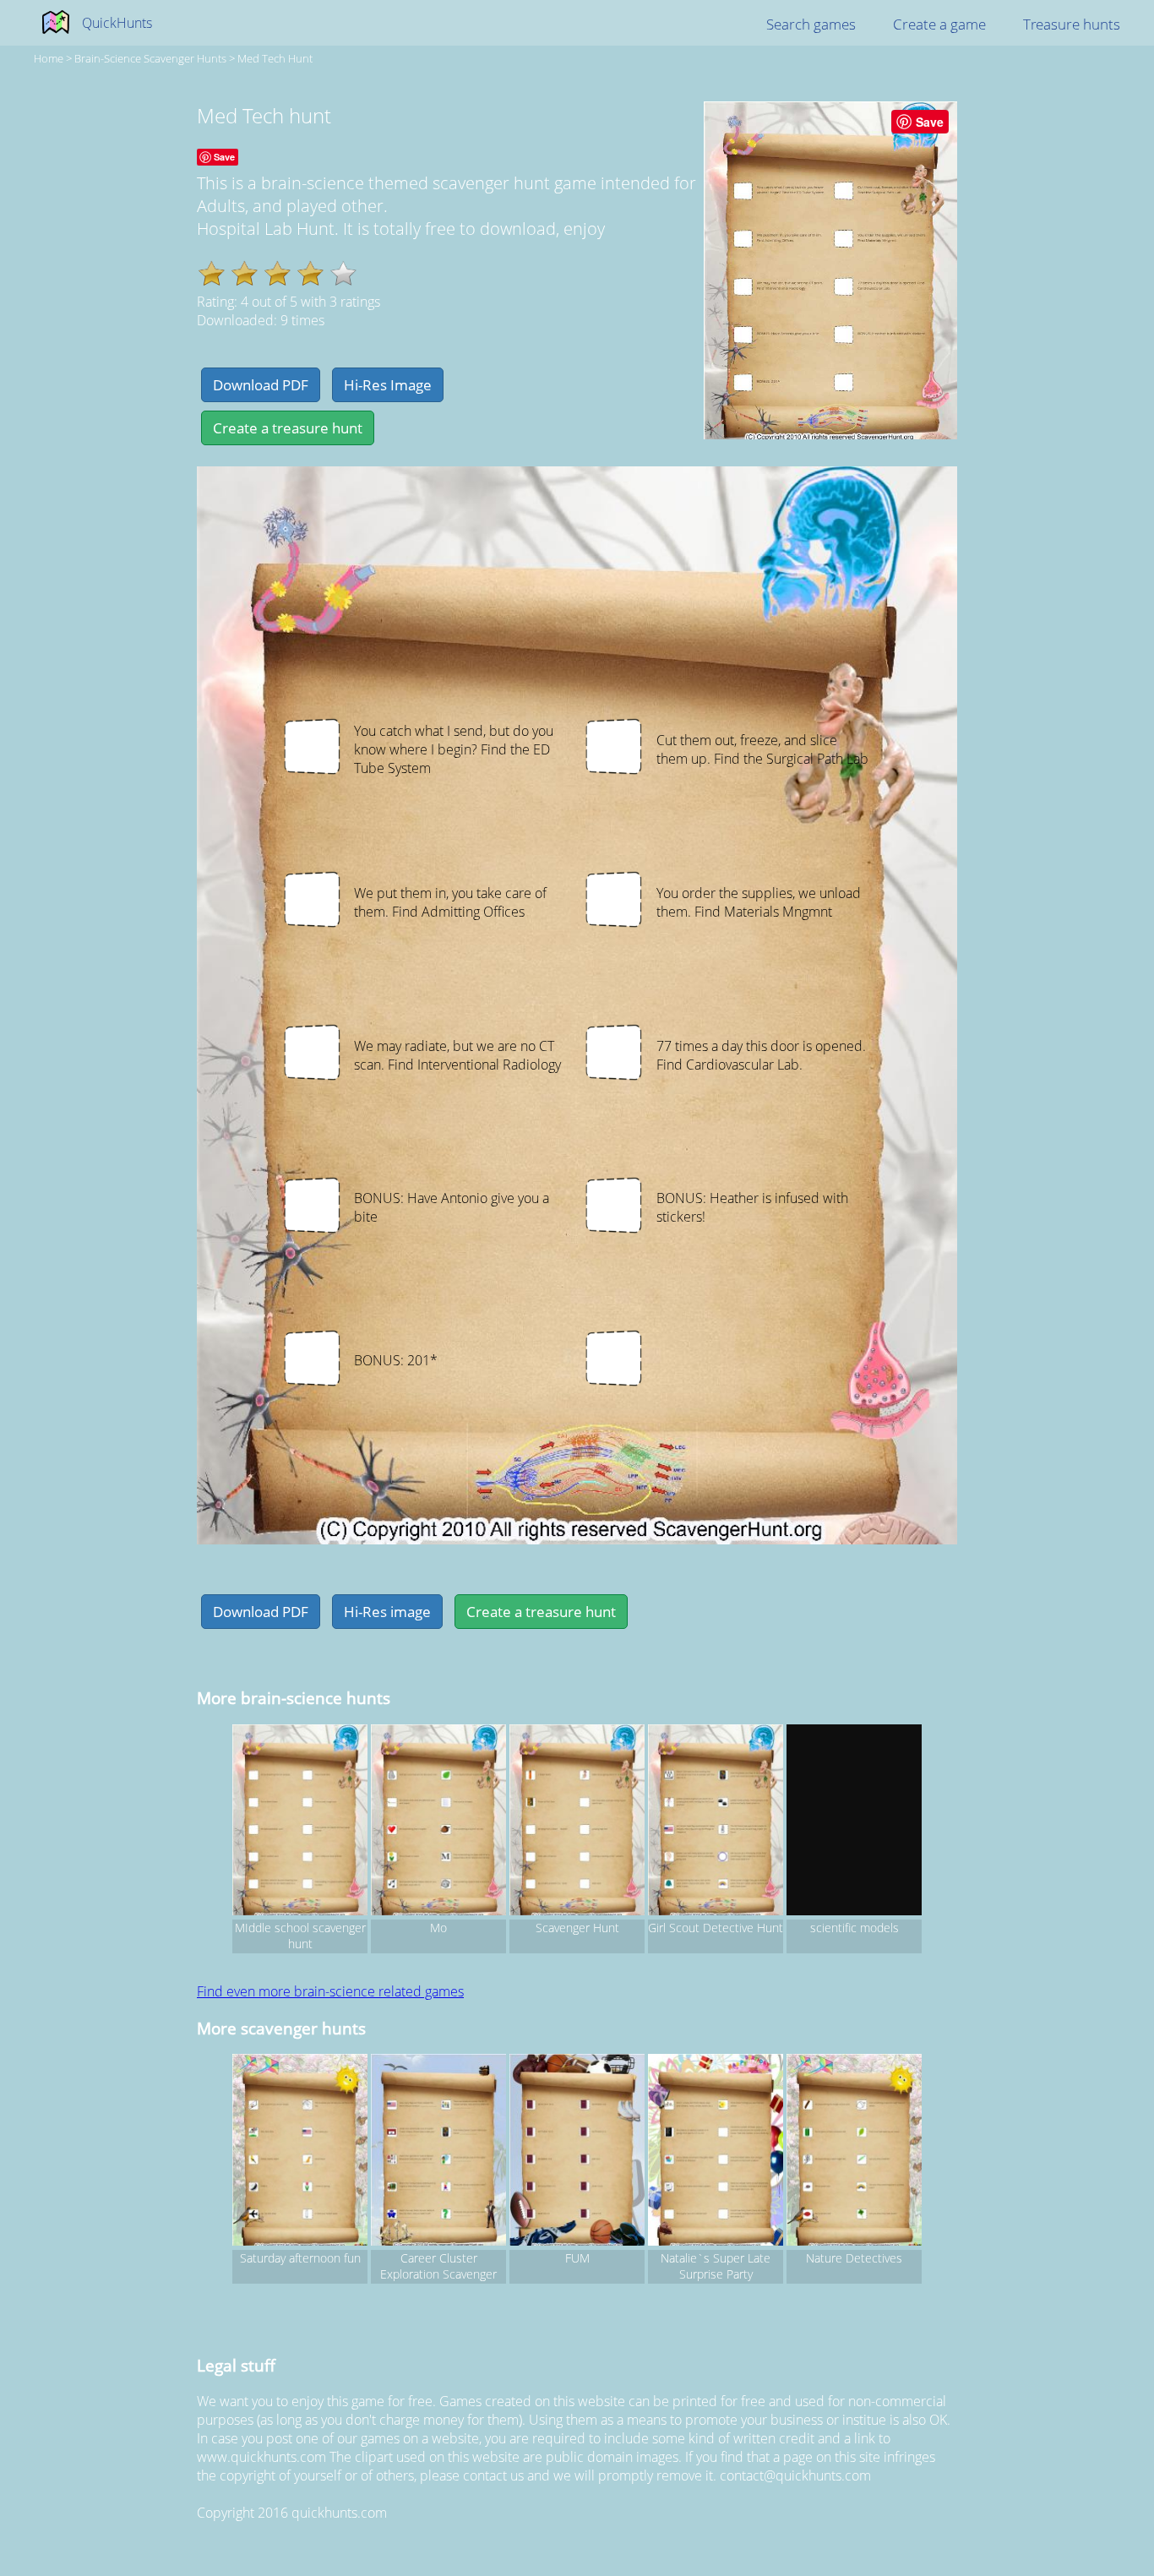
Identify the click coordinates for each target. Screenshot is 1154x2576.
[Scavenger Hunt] (577, 1822)
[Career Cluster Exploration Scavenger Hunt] (438, 2152)
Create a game (939, 24)
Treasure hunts (1072, 24)
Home (49, 58)
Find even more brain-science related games (330, 1991)
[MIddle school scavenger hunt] (300, 1822)
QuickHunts (117, 23)
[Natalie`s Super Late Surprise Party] (716, 2152)
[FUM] (577, 2152)
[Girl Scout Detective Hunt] (716, 1822)
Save (930, 122)
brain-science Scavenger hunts (150, 58)
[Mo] (438, 1822)
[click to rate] (343, 273)
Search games (811, 24)
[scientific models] (854, 1822)
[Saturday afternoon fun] (300, 2152)
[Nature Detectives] (854, 2152)
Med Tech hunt (275, 58)
